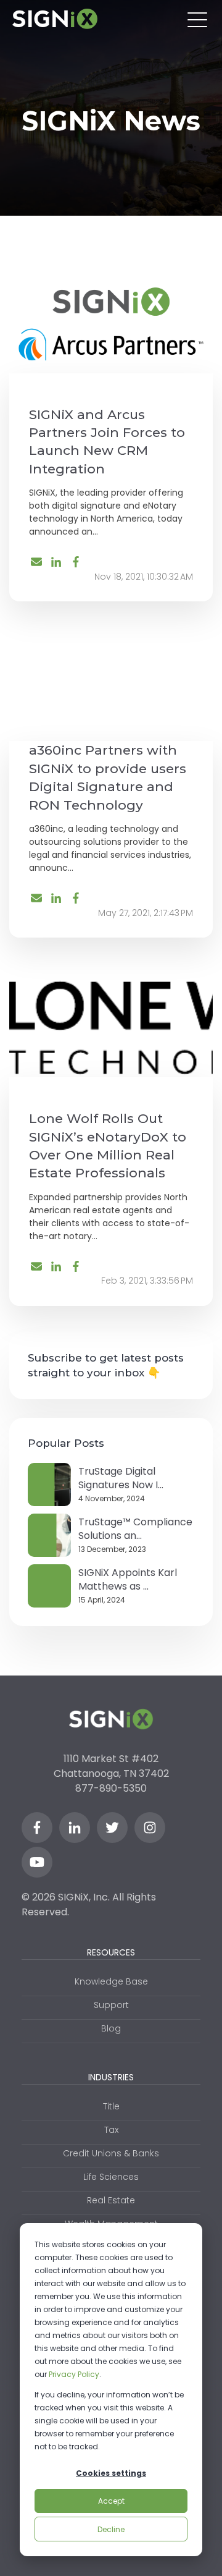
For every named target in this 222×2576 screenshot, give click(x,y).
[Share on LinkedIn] (56, 562)
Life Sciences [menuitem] (111, 2177)
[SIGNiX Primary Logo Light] (55, 19)
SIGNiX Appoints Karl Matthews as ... (128, 1579)
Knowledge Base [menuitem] (111, 1981)
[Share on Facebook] (76, 562)
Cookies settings (111, 2473)
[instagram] (150, 1828)
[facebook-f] (37, 1828)
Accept (111, 2501)
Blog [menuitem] (111, 2028)
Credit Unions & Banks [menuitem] (111, 2153)
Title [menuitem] (111, 2106)
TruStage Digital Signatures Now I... (121, 1478)
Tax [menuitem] (111, 2130)
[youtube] (37, 1862)
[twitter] (112, 1828)
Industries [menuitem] (111, 2077)
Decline (111, 2529)
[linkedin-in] (75, 1828)
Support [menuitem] (111, 2005)
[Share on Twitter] (36, 563)
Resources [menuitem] (111, 1952)
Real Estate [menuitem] (111, 2200)
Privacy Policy (74, 2374)
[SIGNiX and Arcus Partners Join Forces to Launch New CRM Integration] (111, 324)
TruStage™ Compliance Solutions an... (135, 1529)
